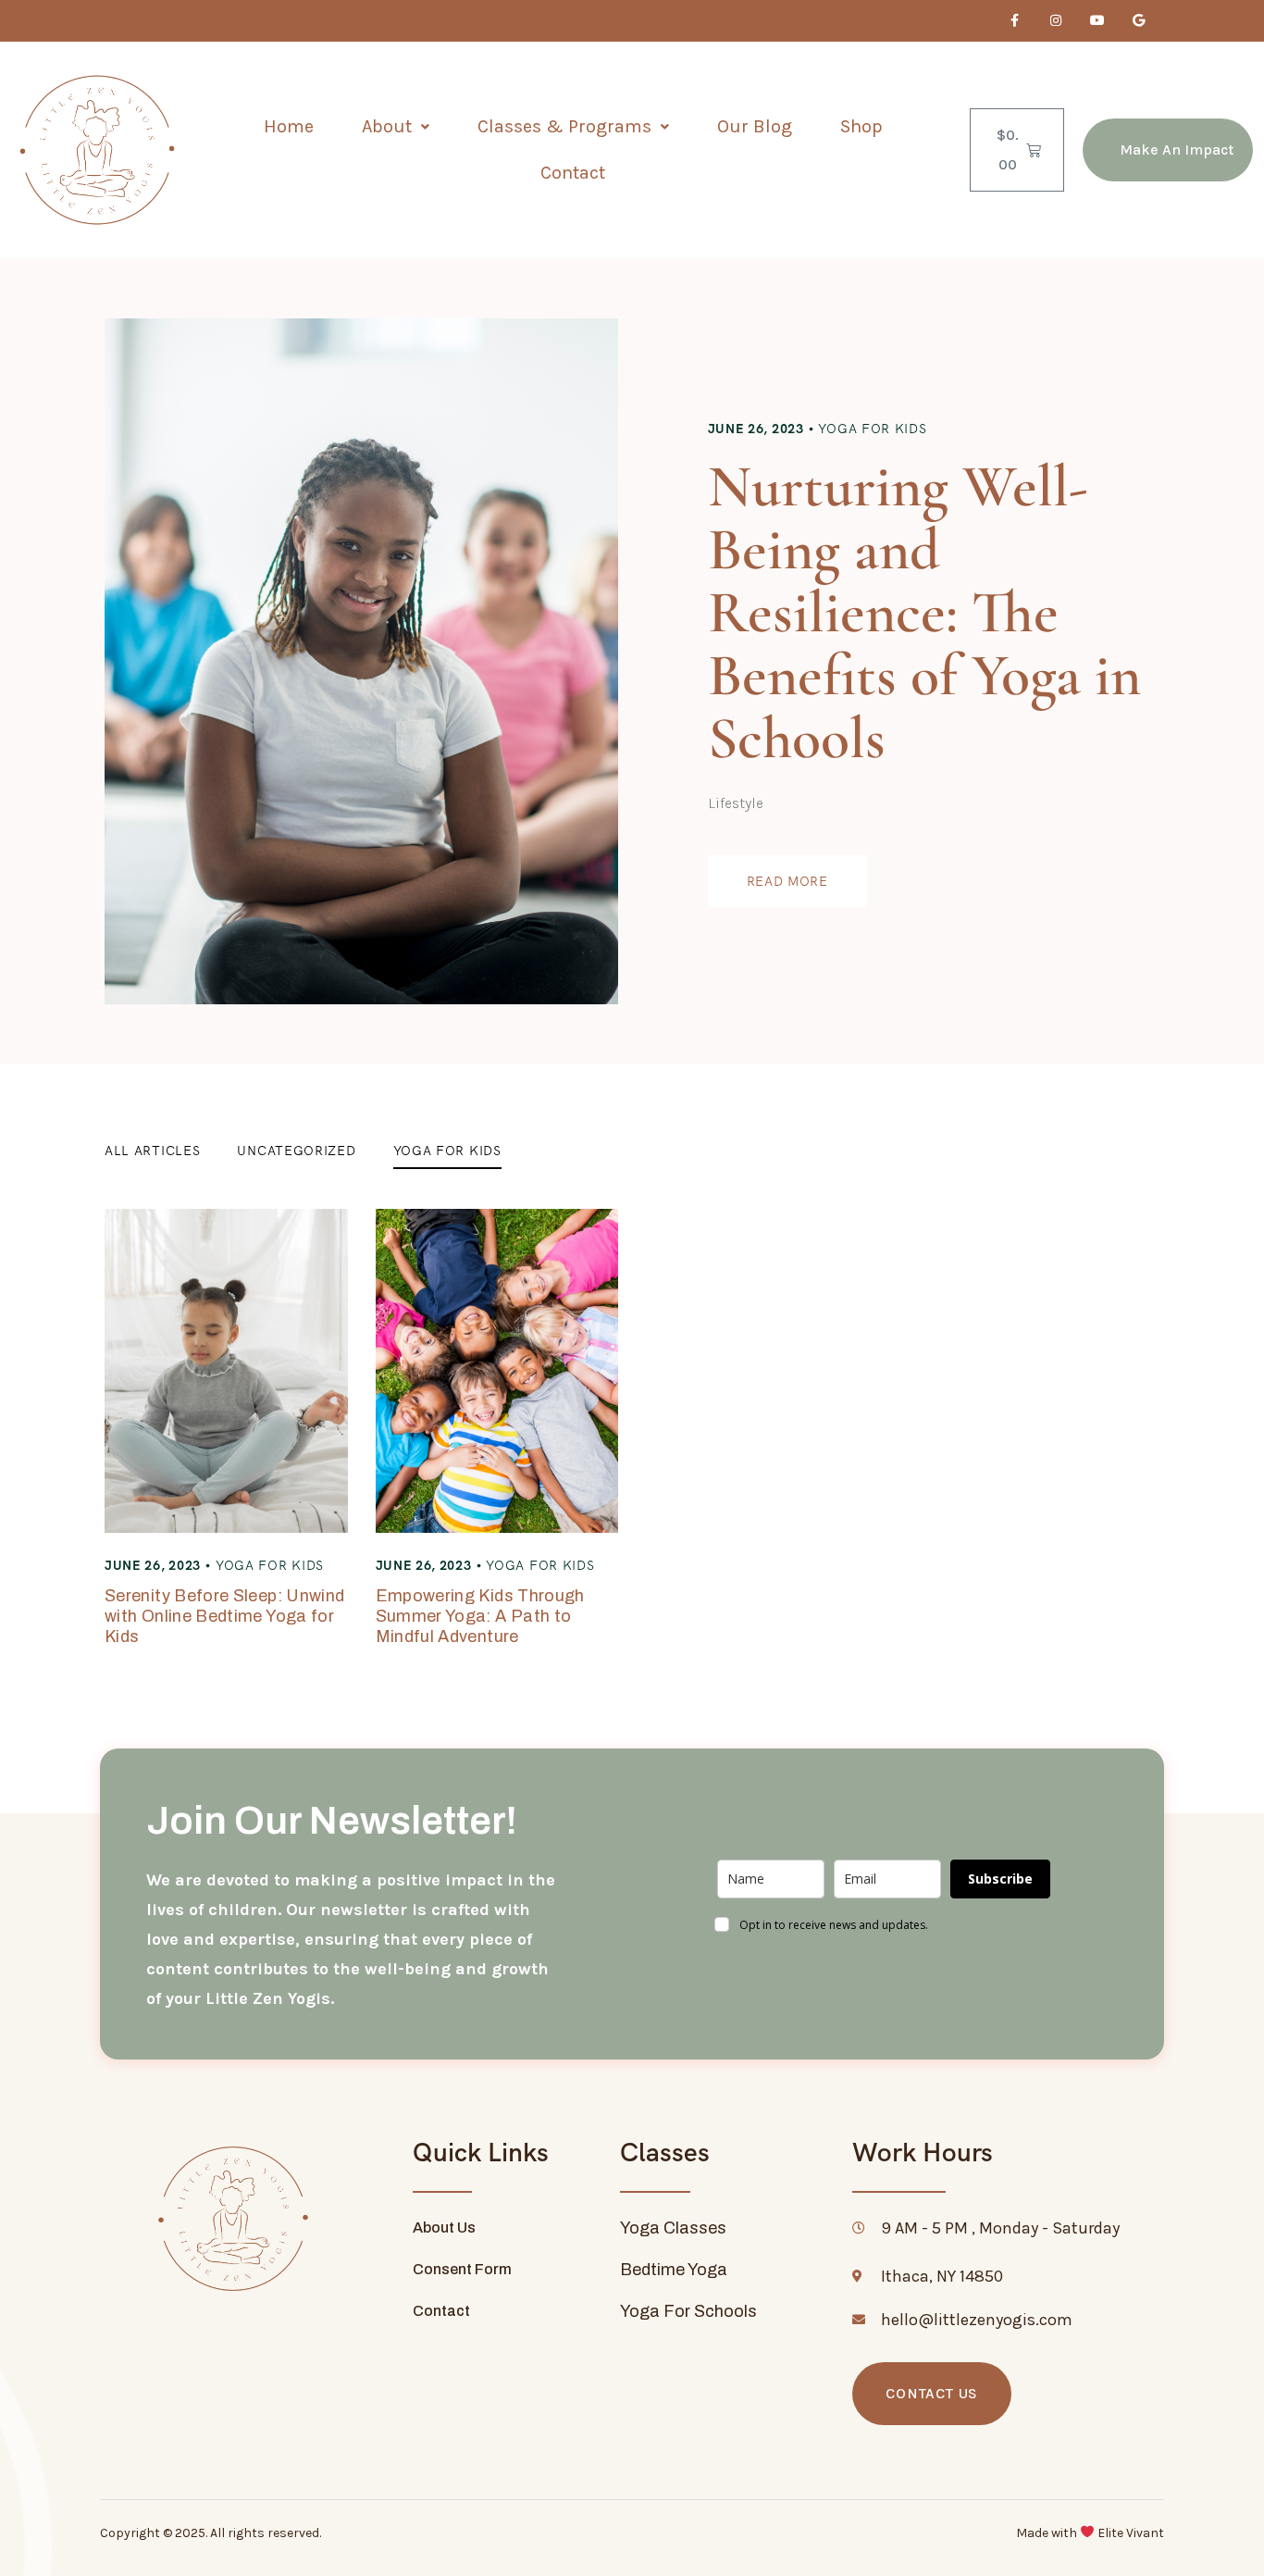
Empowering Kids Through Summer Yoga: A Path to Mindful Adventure (480, 1616)
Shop (861, 126)
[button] (396, 127)
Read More (787, 881)
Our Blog (755, 126)
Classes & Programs (564, 126)
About (387, 126)
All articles (152, 1151)
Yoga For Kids (872, 429)
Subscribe (1000, 1879)
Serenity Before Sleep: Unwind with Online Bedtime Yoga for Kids (224, 1616)
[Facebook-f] (1015, 21)
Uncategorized (296, 1151)
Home (289, 126)
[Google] (1139, 21)
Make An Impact (1177, 149)
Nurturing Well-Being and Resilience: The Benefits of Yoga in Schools (924, 612)
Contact (573, 173)
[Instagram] (1056, 21)
